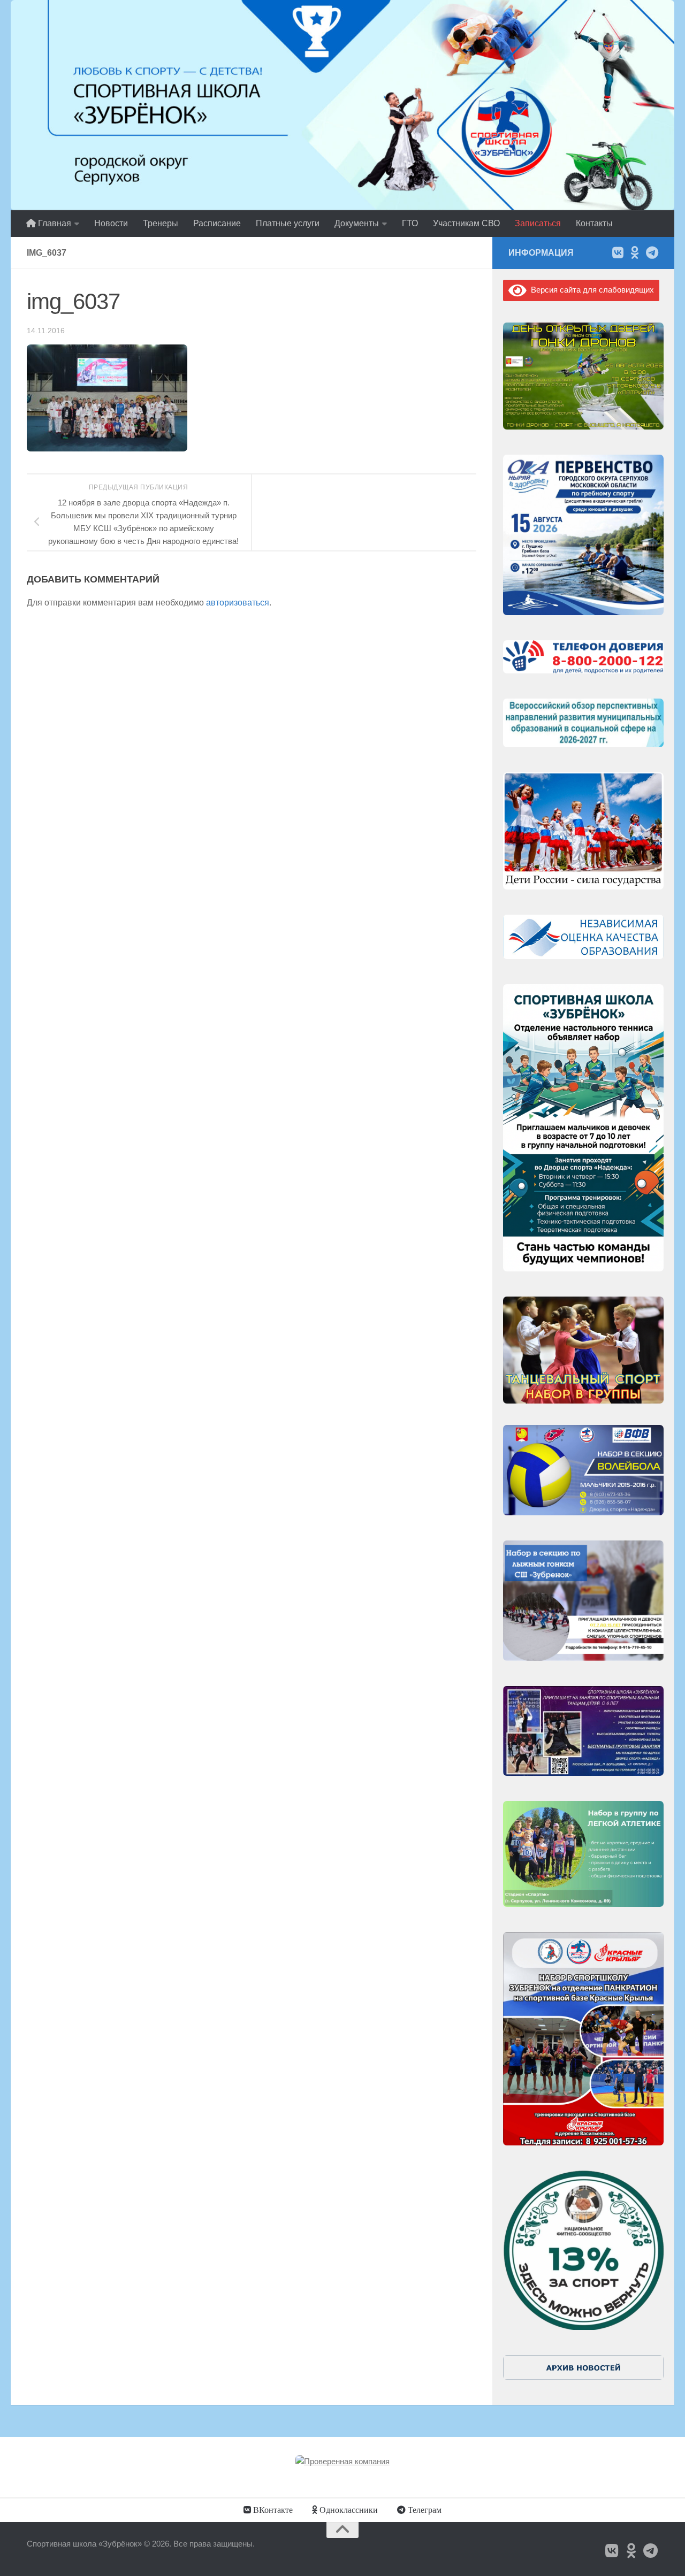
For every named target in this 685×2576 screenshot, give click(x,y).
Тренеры (161, 223)
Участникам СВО (466, 223)
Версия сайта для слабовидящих (590, 290)
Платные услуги (288, 223)
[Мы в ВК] (618, 252)
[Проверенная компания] (342, 2461)
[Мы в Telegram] (652, 252)
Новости (111, 223)
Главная (54, 223)
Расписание (217, 223)
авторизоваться (238, 603)
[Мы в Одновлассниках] (635, 252)
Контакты (594, 223)
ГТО (410, 223)
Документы (357, 223)
